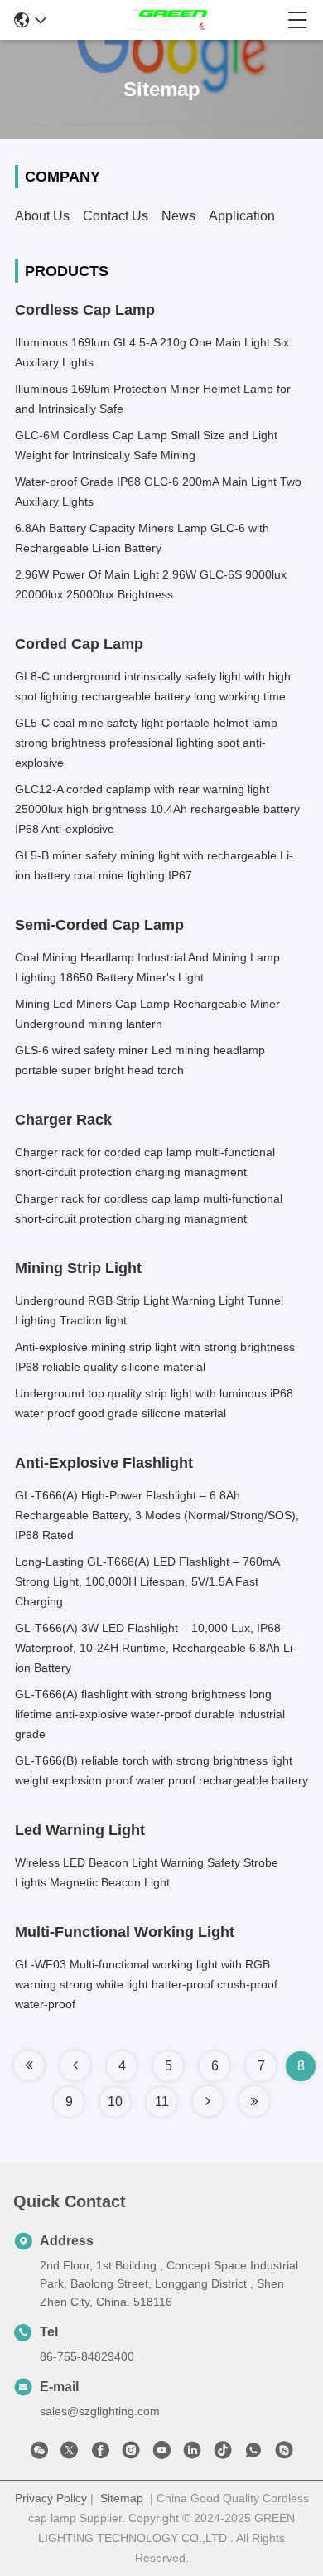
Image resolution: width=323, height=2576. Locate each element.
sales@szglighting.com (100, 2411)
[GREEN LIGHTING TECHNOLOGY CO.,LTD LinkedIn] (192, 2453)
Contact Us (116, 216)
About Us (42, 216)
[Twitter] (70, 2453)
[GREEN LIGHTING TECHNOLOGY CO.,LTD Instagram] (131, 2453)
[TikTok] (223, 2453)
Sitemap (122, 2498)
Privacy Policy (51, 2498)
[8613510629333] (253, 2453)
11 (162, 2101)
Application (242, 216)
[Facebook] (100, 2453)
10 (115, 2101)
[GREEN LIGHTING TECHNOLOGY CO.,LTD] (166, 20)
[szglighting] (284, 2453)
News (178, 216)
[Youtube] (161, 2453)
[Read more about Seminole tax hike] (29, 2065)
